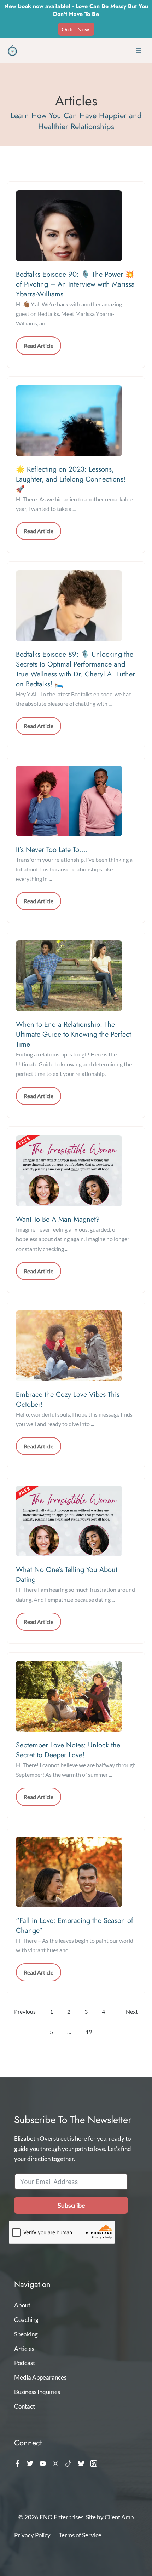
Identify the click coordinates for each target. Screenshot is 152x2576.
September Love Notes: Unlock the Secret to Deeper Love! (68, 1750)
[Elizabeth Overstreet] (12, 51)
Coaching (26, 2320)
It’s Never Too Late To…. (52, 850)
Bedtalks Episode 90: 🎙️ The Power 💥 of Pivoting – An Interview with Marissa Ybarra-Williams (75, 284)
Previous (25, 2012)
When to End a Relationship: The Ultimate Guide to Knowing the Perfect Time (74, 1034)
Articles (24, 2349)
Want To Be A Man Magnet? (58, 1219)
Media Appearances (40, 2377)
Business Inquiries (37, 2392)
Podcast (25, 2363)
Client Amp (119, 2517)
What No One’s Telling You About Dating (67, 1575)
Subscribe (71, 2205)
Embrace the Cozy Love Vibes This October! (68, 1399)
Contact (25, 2406)
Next (132, 2012)
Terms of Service (80, 2535)
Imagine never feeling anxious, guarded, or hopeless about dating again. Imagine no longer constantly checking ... (73, 1239)
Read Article (39, 345)
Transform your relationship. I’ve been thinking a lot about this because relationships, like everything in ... (74, 869)
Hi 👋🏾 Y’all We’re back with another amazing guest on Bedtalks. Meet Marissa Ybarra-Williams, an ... (69, 314)
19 (89, 2032)
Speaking (26, 2334)
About (22, 2305)
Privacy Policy (32, 2535)
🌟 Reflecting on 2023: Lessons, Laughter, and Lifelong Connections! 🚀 (71, 479)
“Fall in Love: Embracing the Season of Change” (75, 1926)
